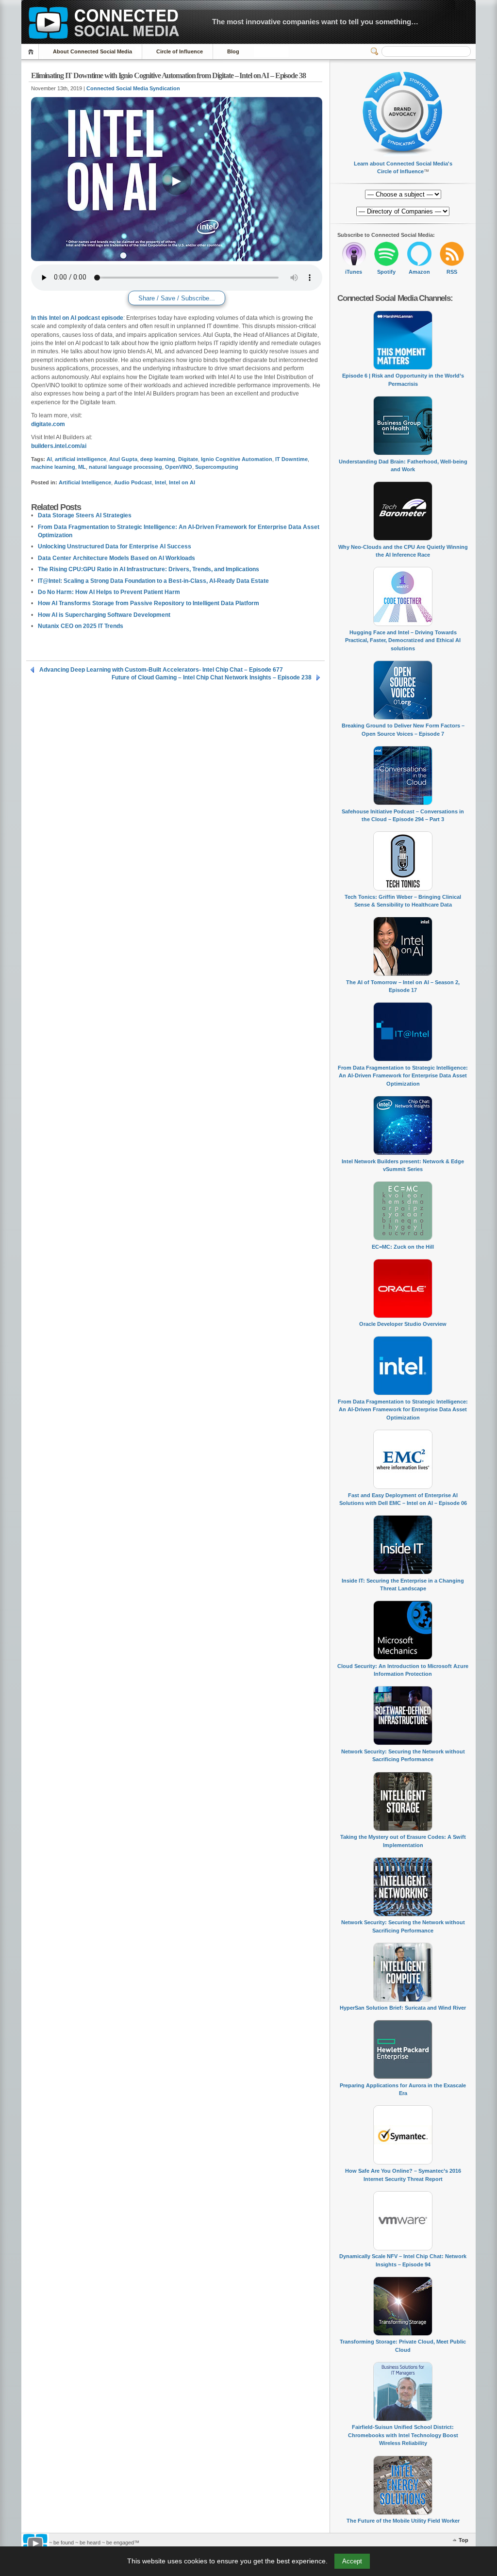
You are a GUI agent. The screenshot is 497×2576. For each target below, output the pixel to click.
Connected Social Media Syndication (133, 88)
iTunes (354, 272)
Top (464, 2540)
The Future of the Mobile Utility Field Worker (403, 2521)
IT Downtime (291, 459)
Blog (233, 51)
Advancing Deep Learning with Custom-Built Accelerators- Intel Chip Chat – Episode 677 (161, 670)
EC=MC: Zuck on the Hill (403, 1247)
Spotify (386, 272)
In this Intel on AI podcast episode (77, 318)
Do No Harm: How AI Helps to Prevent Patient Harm (109, 592)
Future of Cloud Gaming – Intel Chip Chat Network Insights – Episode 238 (212, 677)
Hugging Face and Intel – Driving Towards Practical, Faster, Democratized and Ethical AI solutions (403, 640)
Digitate (188, 459)
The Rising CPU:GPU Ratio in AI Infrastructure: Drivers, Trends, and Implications (149, 569)
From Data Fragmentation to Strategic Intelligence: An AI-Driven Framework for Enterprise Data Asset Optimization (403, 1076)
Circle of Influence (180, 51)
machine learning (53, 467)
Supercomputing (217, 467)
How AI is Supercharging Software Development (104, 615)
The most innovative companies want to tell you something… (315, 22)
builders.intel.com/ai (59, 446)
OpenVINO (179, 467)
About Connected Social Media (92, 51)
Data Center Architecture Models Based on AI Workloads (116, 558)
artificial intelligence (81, 459)
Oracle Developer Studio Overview (403, 1324)
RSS (452, 272)
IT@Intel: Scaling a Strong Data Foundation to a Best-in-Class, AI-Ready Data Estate (153, 581)
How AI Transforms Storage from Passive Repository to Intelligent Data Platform (149, 603)
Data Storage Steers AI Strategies (85, 515)
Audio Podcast (133, 482)
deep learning (158, 459)
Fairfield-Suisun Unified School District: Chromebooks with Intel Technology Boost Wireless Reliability (403, 2435)
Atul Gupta (123, 459)
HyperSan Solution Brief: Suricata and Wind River (403, 2008)
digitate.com (48, 424)
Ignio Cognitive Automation (237, 459)
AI (49, 459)
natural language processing (125, 467)
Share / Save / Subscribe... (177, 298)
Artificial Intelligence (85, 482)
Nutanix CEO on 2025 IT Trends (81, 626)
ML (82, 467)
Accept (352, 2561)
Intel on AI (182, 482)
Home (32, 52)
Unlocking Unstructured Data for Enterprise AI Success (115, 546)
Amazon (419, 272)
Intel (160, 482)
